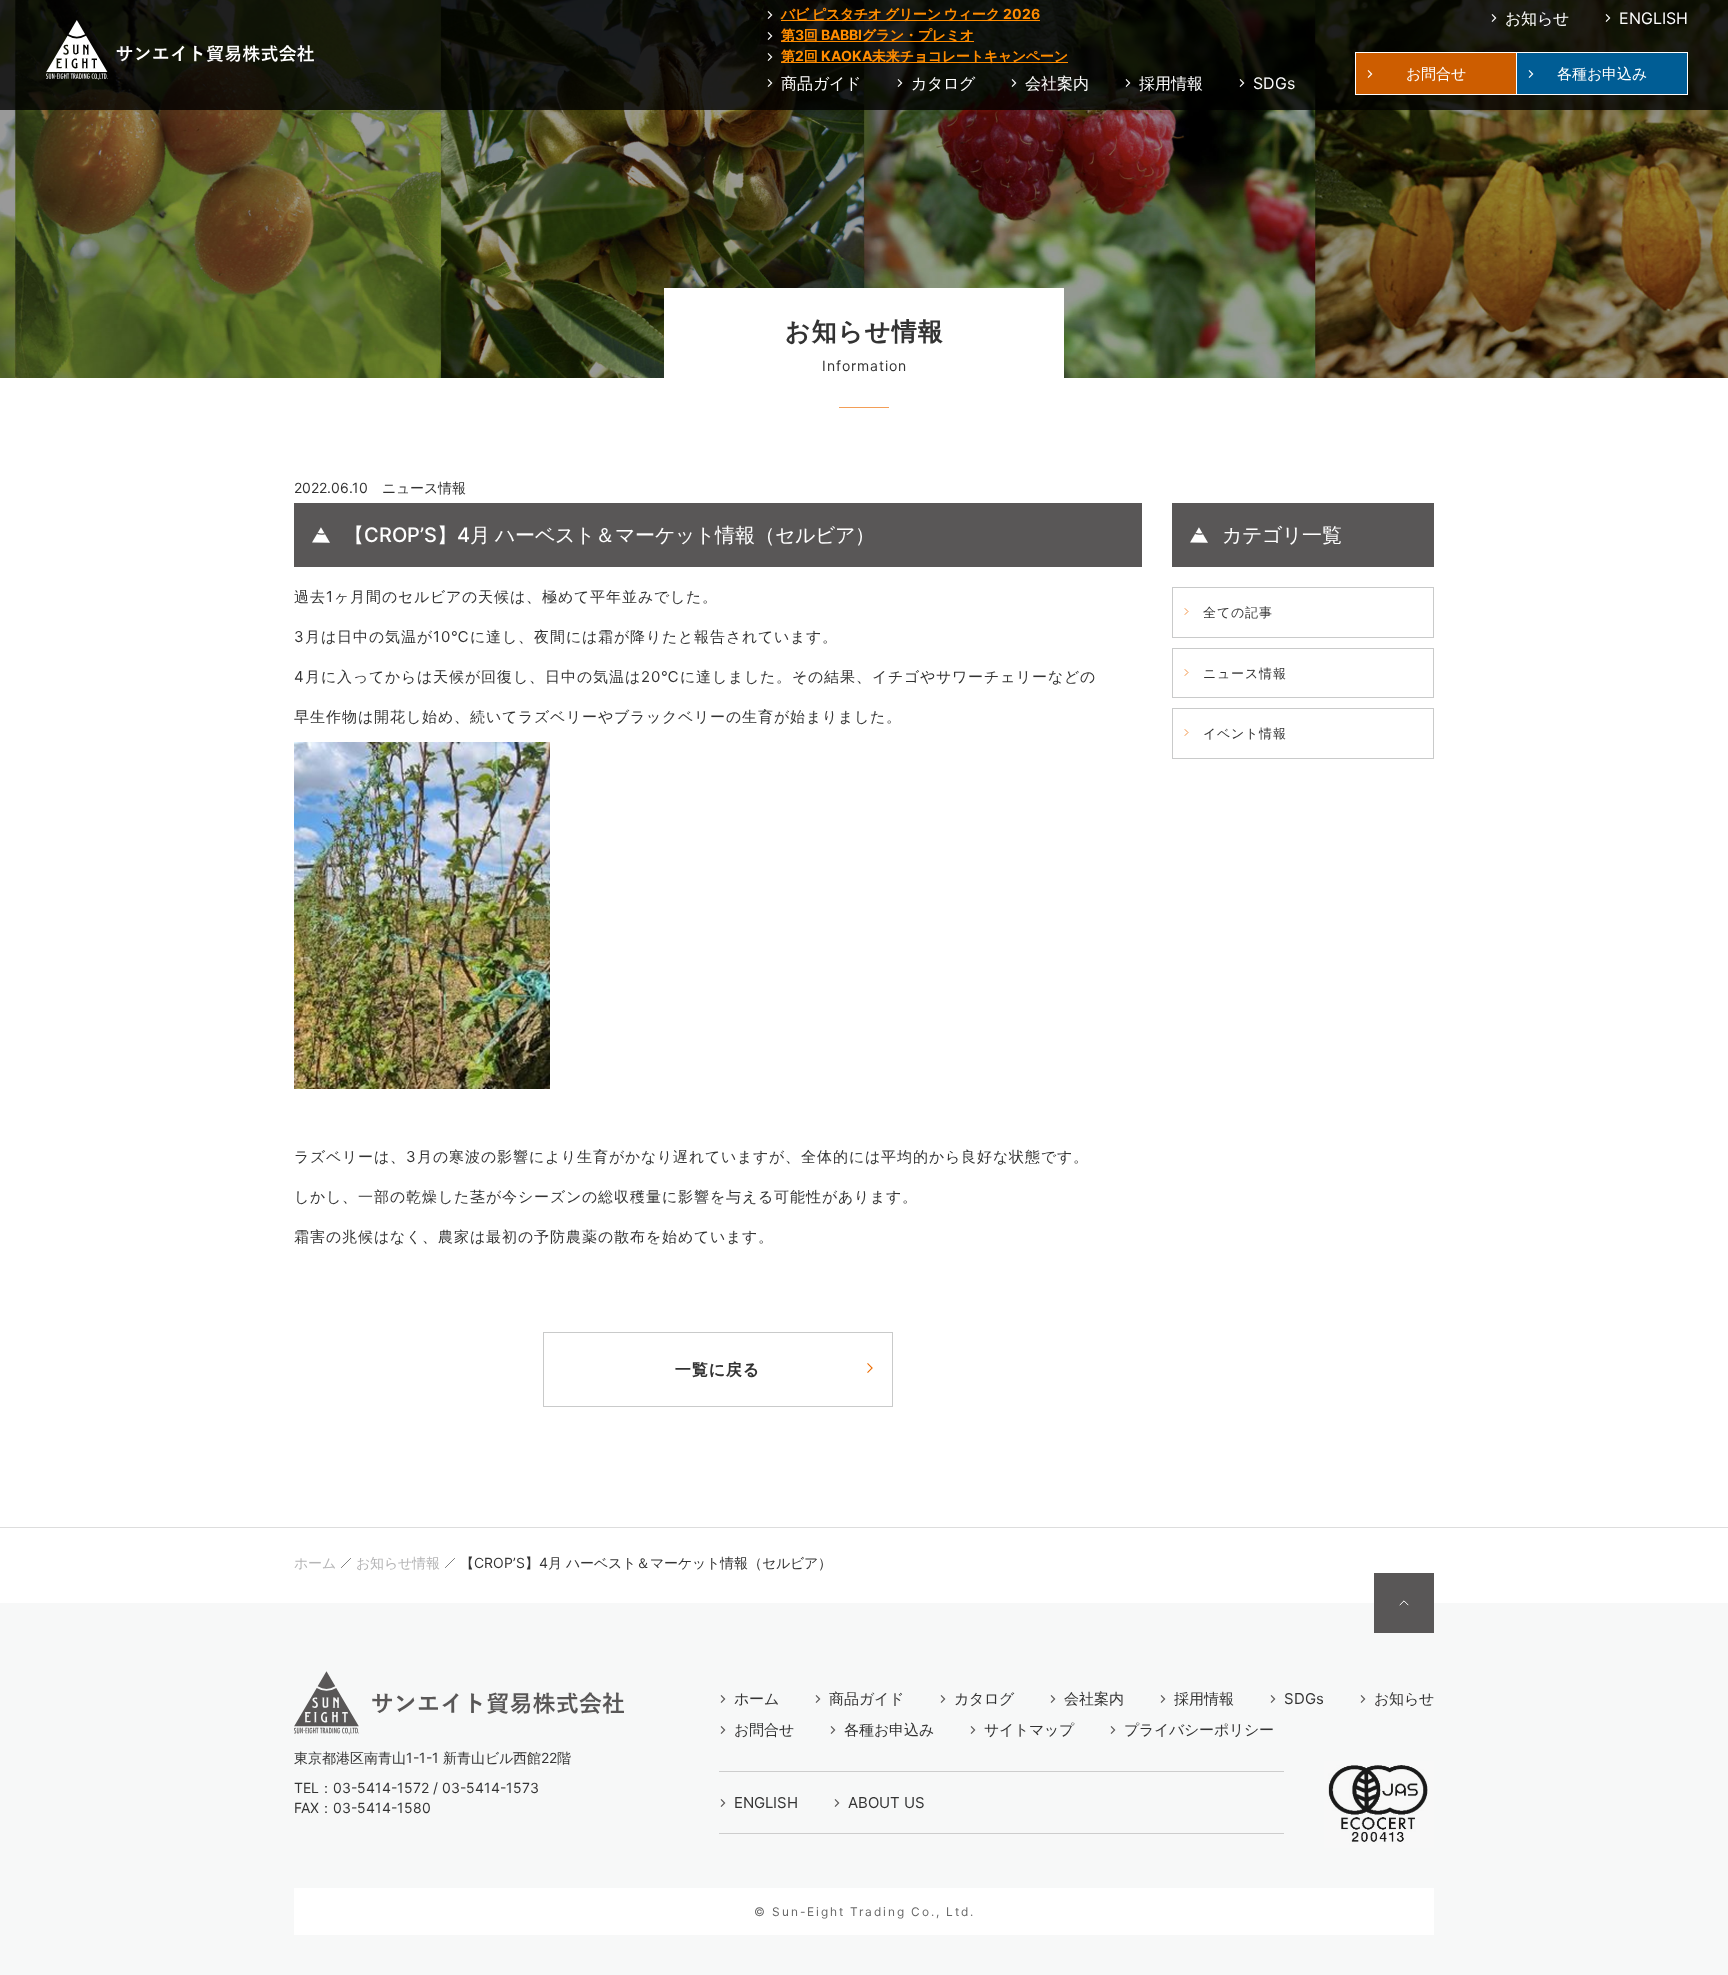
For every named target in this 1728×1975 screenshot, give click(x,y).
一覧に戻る (717, 1369)
